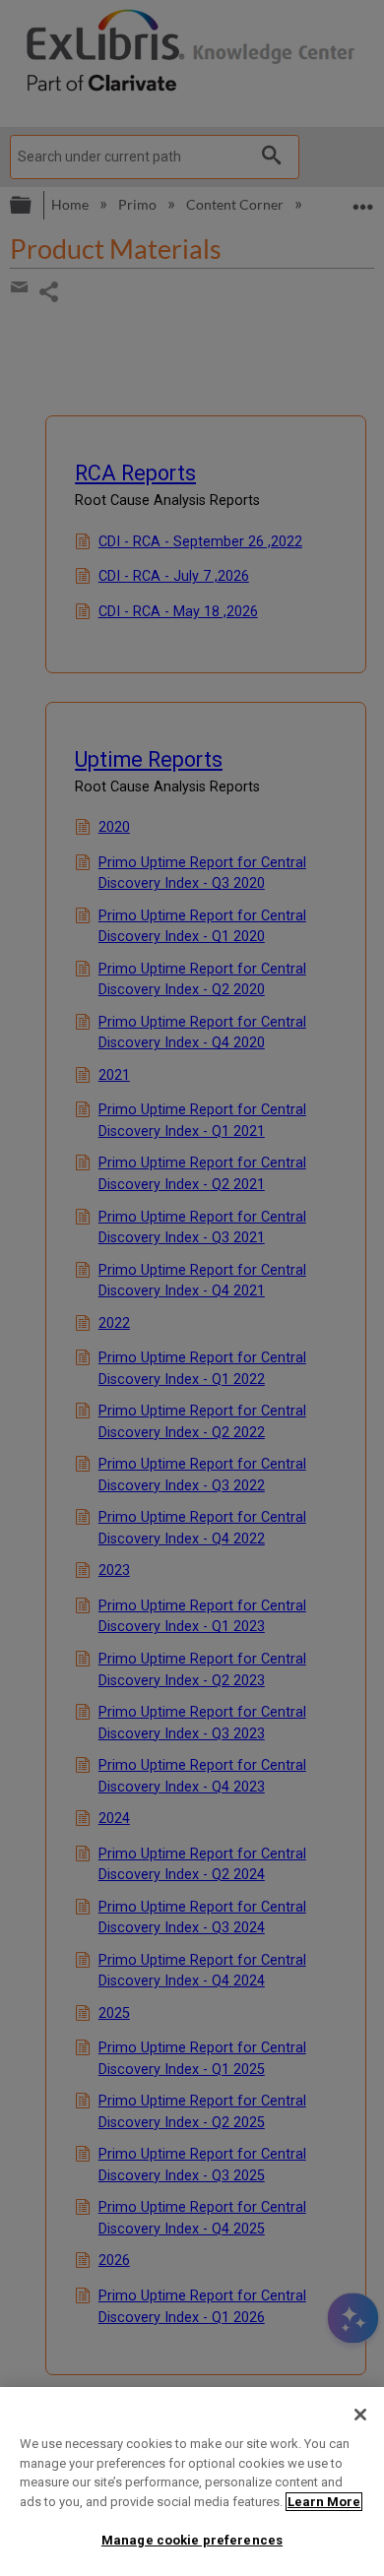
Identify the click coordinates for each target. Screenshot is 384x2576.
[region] (192, 2482)
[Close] (360, 2415)
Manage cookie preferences (192, 2540)
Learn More (324, 2502)
